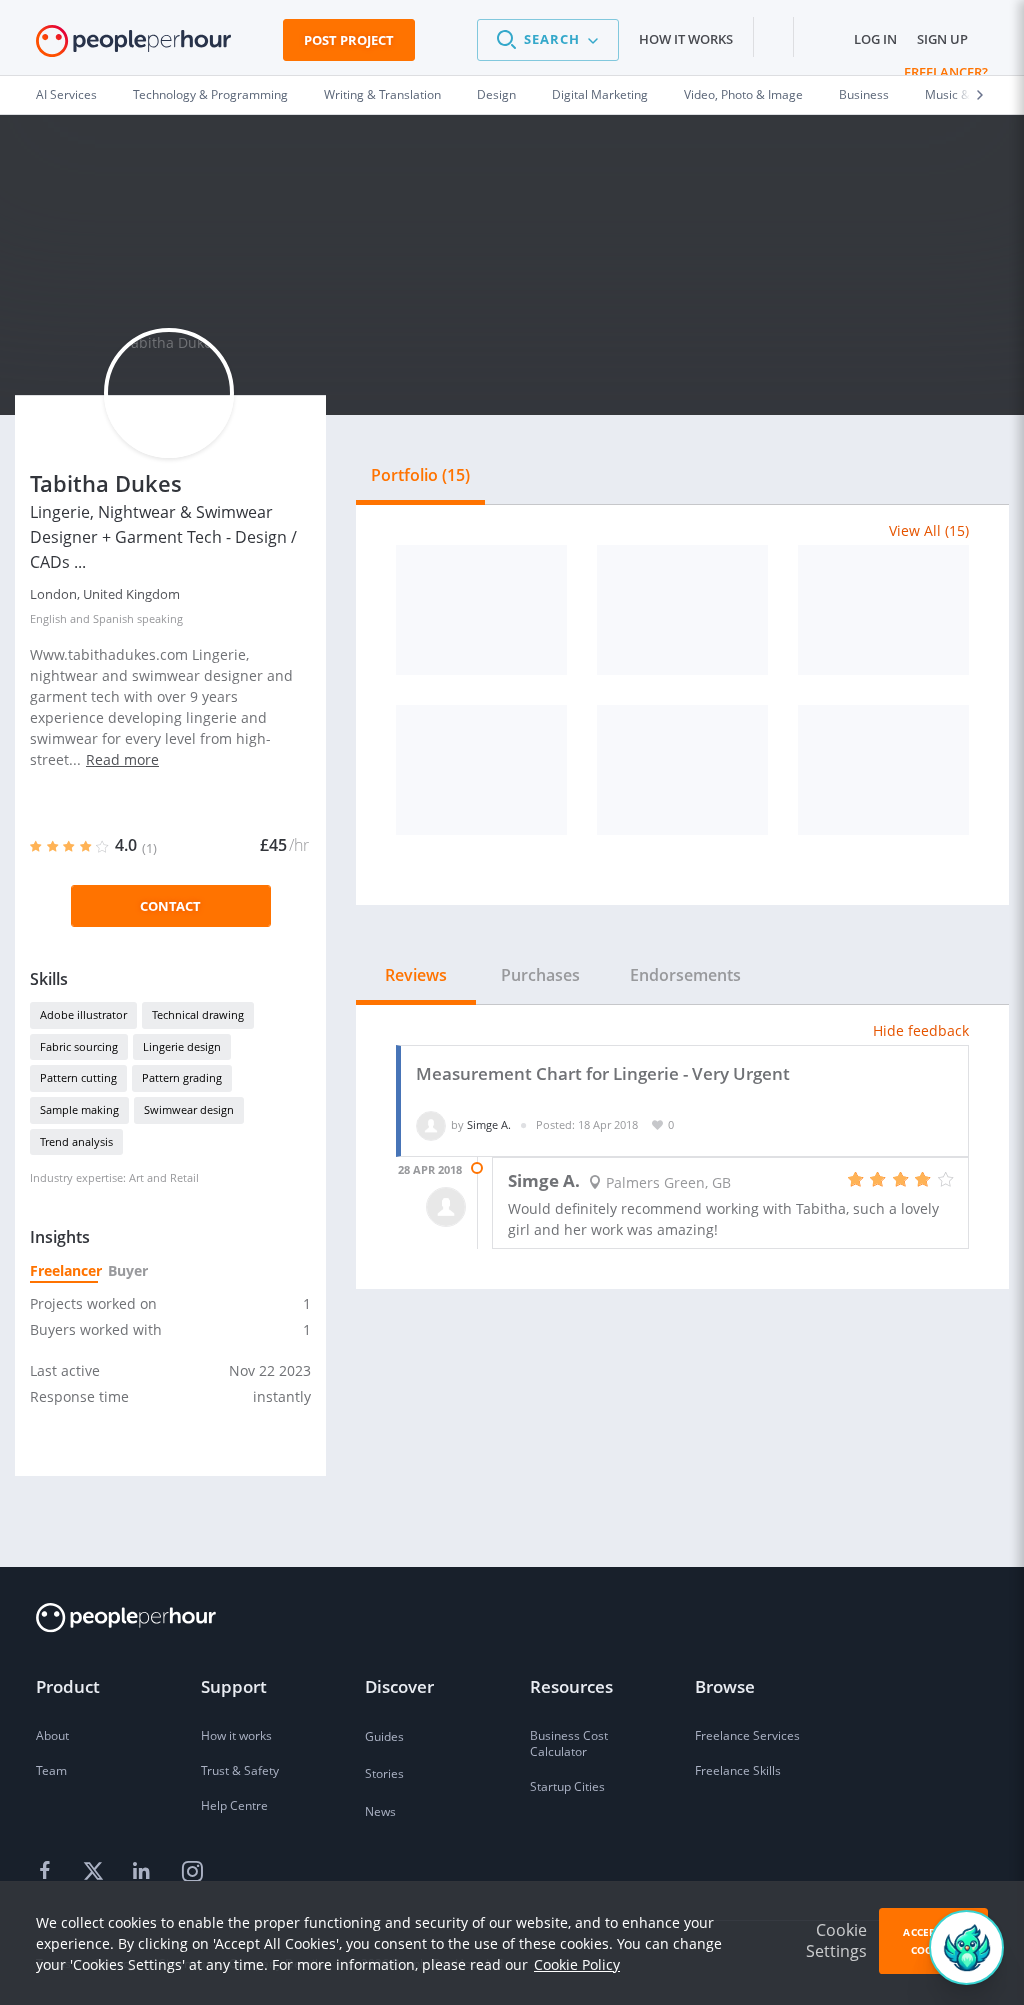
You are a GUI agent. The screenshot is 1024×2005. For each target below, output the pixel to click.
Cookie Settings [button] (836, 1940)
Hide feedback (921, 1030)
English (48, 618)
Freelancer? (946, 72)
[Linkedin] (144, 1872)
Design (496, 94)
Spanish (113, 618)
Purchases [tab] (540, 975)
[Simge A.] (431, 1124)
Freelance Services (747, 1735)
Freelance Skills (738, 1770)
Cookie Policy (577, 1964)
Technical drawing (198, 1014)
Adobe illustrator (83, 1014)
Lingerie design (182, 1046)
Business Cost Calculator (569, 1743)
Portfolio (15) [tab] (420, 475)
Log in (875, 39)
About (52, 1735)
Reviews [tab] (416, 975)
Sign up (942, 39)
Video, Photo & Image (743, 94)
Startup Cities (567, 1786)
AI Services (66, 94)
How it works (686, 39)
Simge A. (489, 1124)
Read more (122, 759)
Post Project (349, 40)
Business (864, 94)
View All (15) (929, 530)
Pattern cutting (78, 1077)
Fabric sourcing (79, 1046)
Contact (170, 906)
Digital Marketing (600, 94)
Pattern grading (182, 1077)
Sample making (79, 1109)
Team (51, 1770)
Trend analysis (76, 1141)
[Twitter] (96, 1872)
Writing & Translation (382, 94)
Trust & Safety (240, 1770)
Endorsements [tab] (685, 975)
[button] (548, 40)
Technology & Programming (210, 94)
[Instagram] (192, 1872)
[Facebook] (48, 1872)
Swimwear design (189, 1109)
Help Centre (234, 1805)
